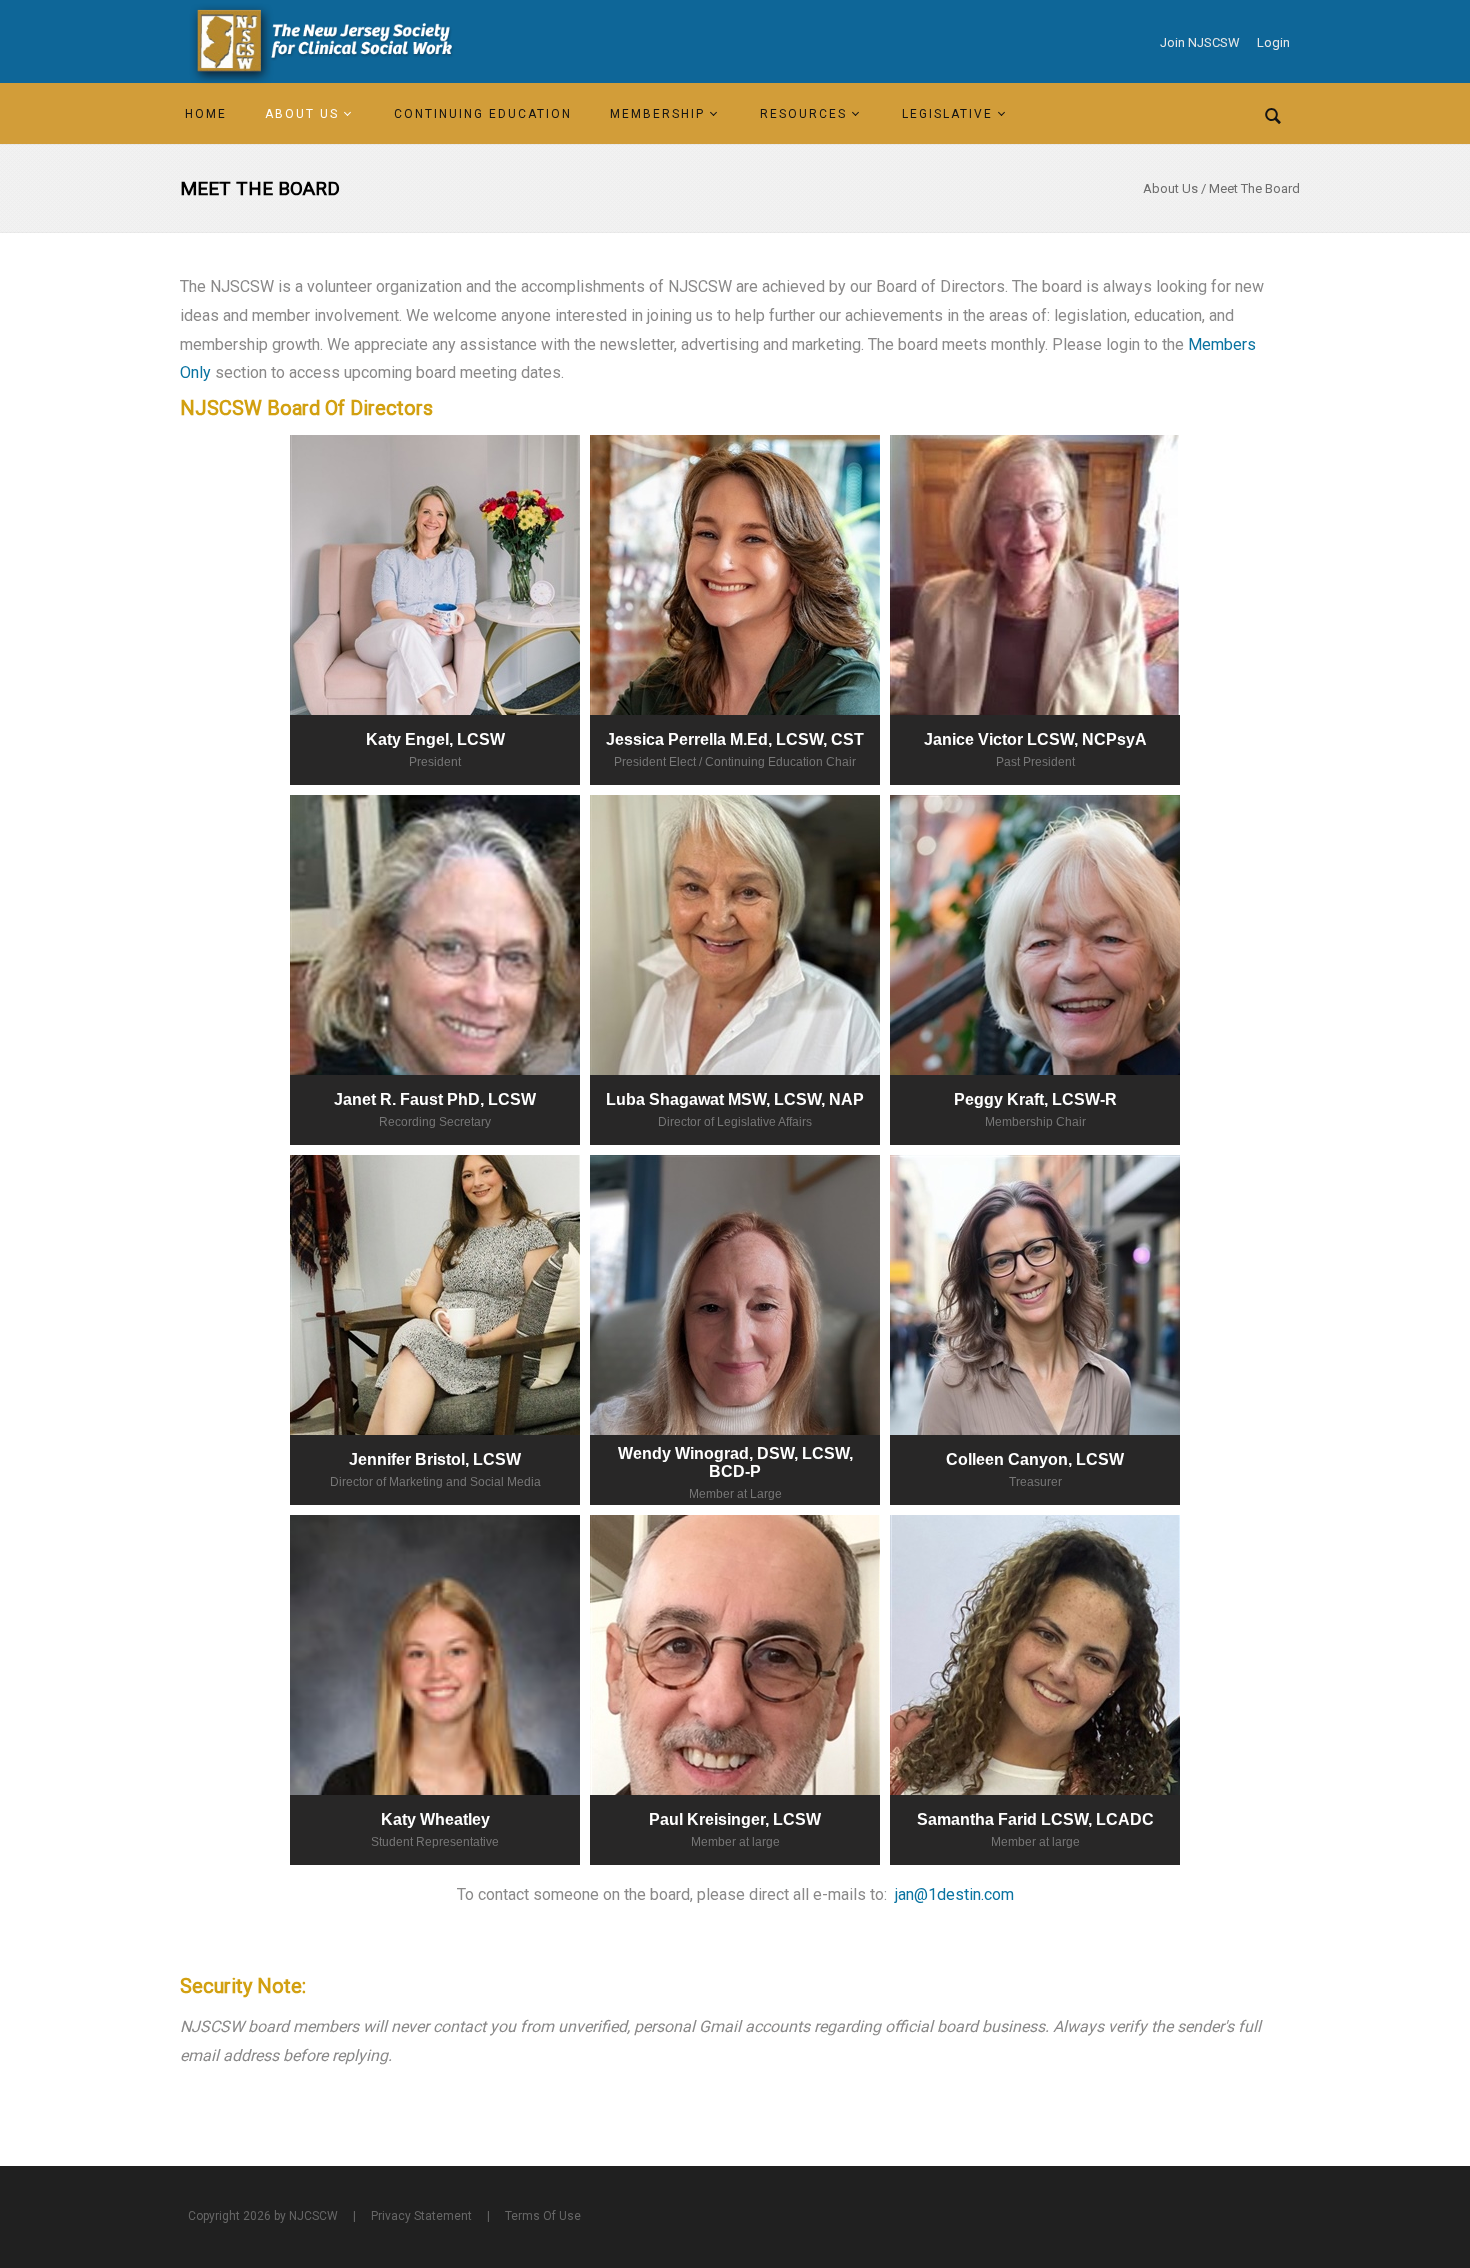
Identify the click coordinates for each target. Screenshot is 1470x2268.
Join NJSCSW (1200, 42)
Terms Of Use (543, 2216)
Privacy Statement (421, 2216)
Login (1273, 42)
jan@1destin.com (954, 1894)
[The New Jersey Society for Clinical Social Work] (321, 41)
